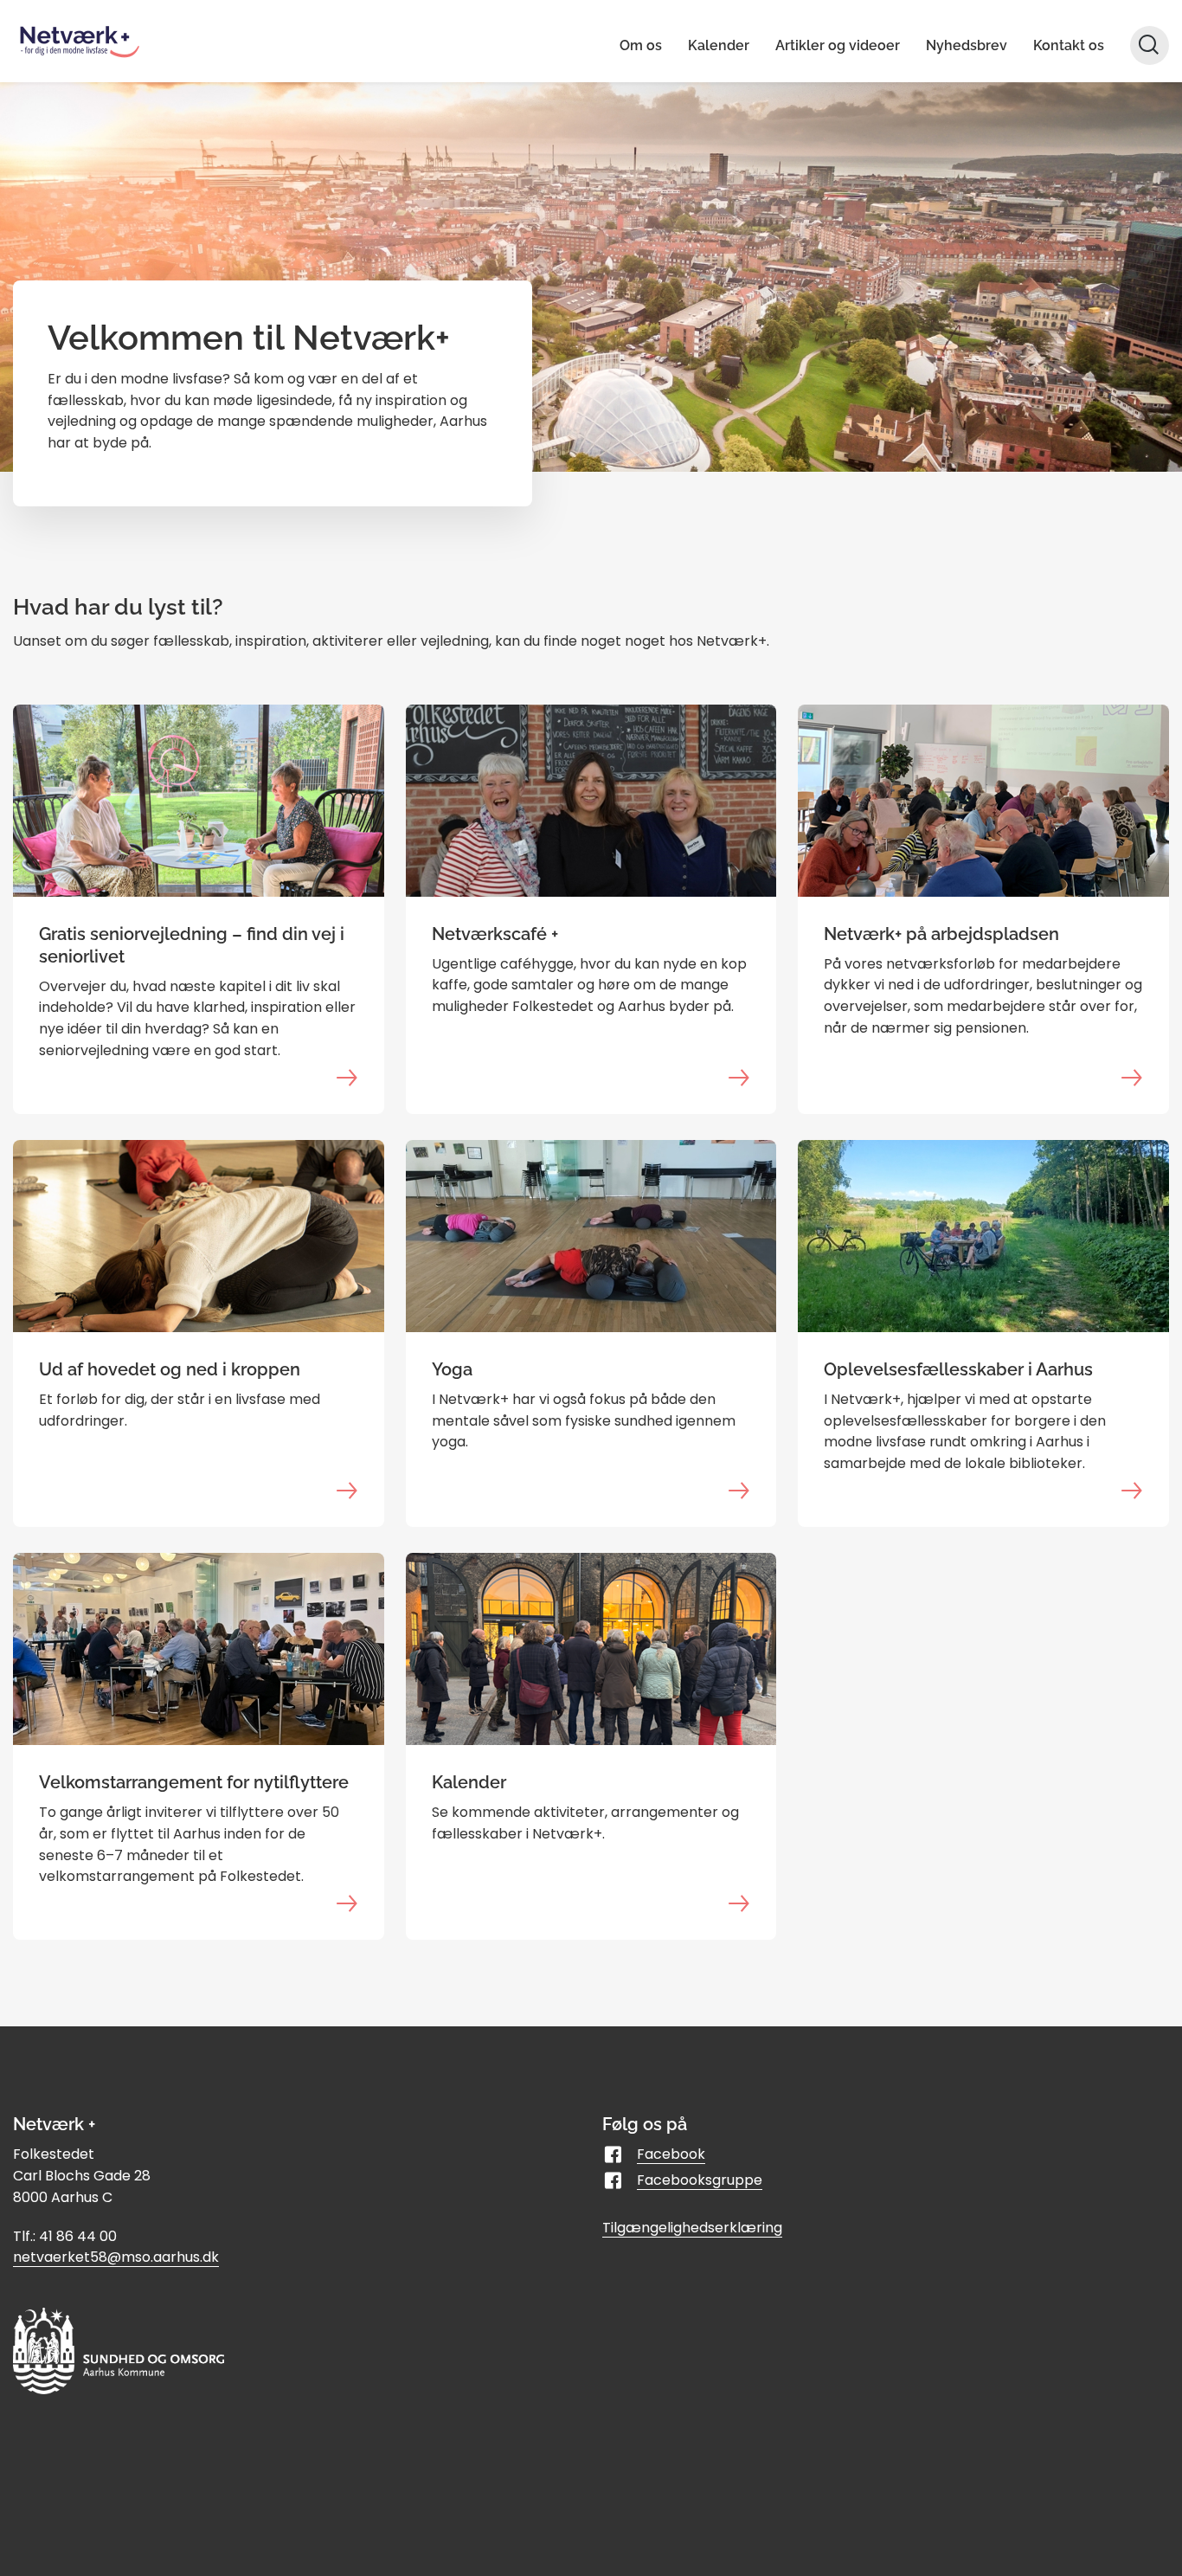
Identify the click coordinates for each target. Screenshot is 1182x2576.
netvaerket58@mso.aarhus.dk (116, 2257)
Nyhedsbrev (967, 45)
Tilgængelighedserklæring (692, 2228)
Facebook (671, 2154)
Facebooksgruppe (700, 2180)
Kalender (719, 45)
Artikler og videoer (838, 45)
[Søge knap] (1150, 45)
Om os (641, 45)
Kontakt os (1069, 45)
